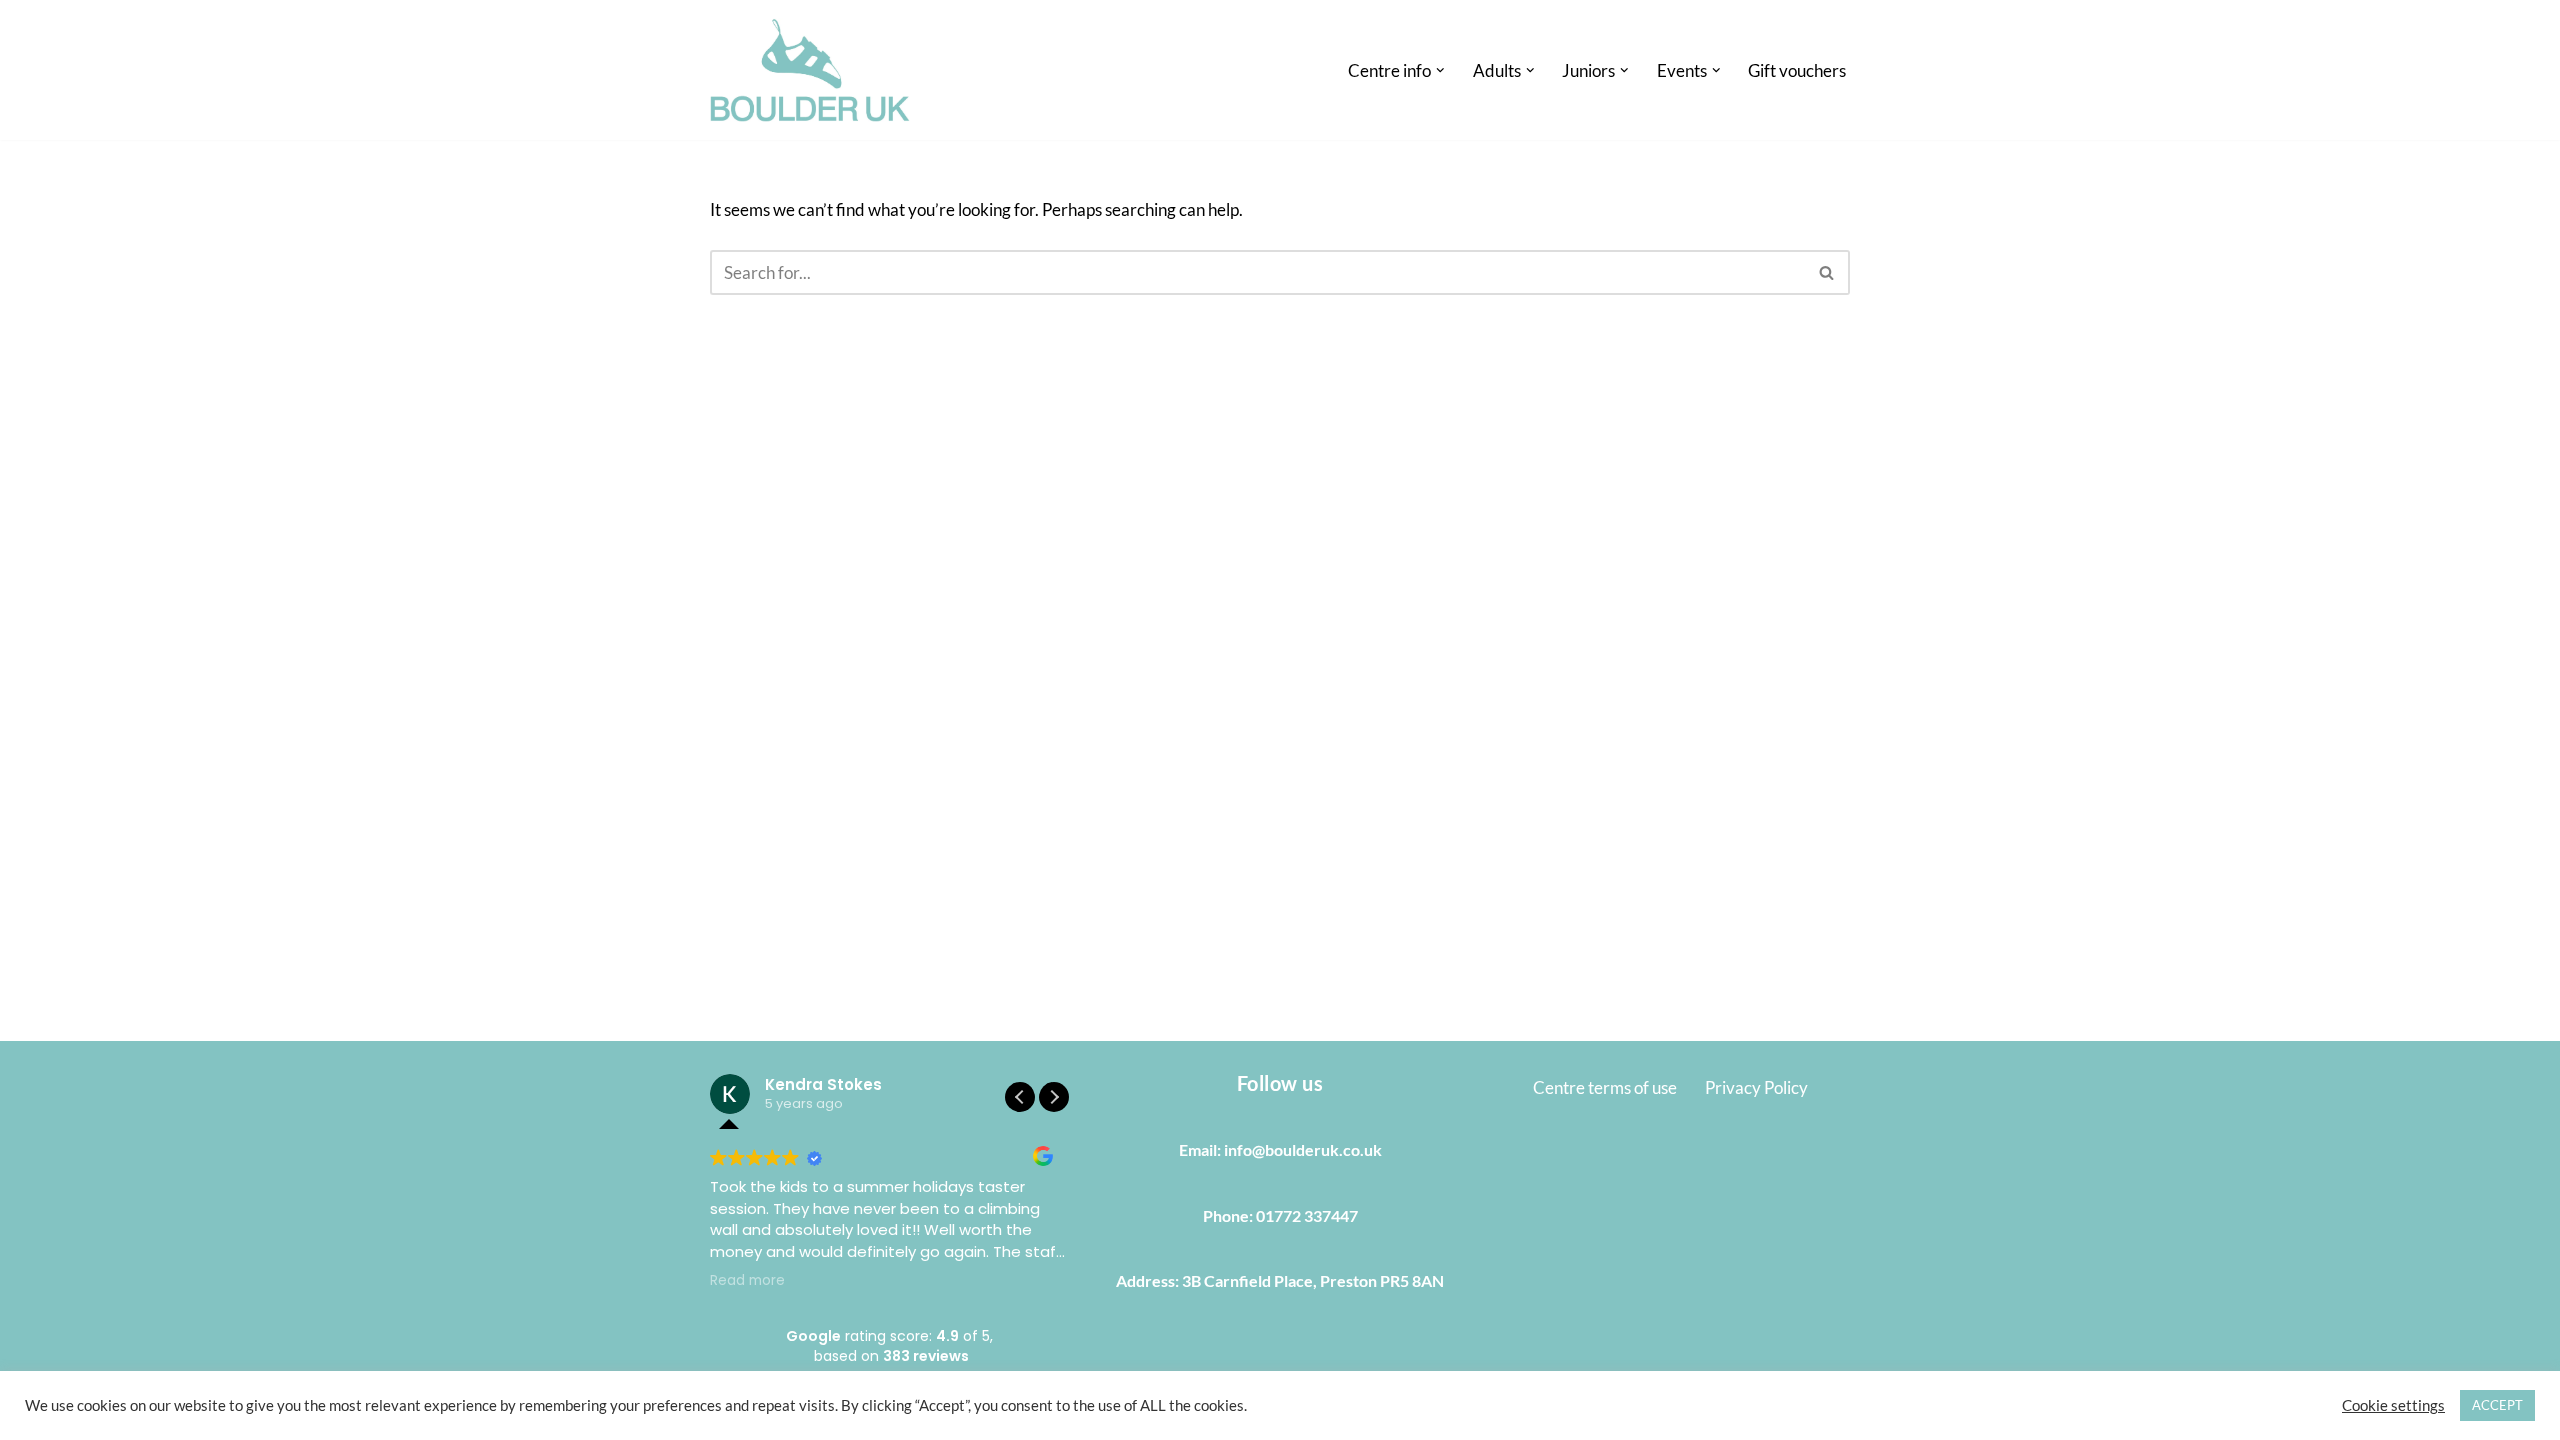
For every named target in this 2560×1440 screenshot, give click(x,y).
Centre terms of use (1605, 1087)
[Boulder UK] (810, 70)
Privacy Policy (1756, 1087)
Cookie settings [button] (2393, 1405)
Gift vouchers (1797, 70)
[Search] (1827, 272)
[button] (1440, 70)
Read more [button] (747, 1281)
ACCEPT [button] (2497, 1405)
